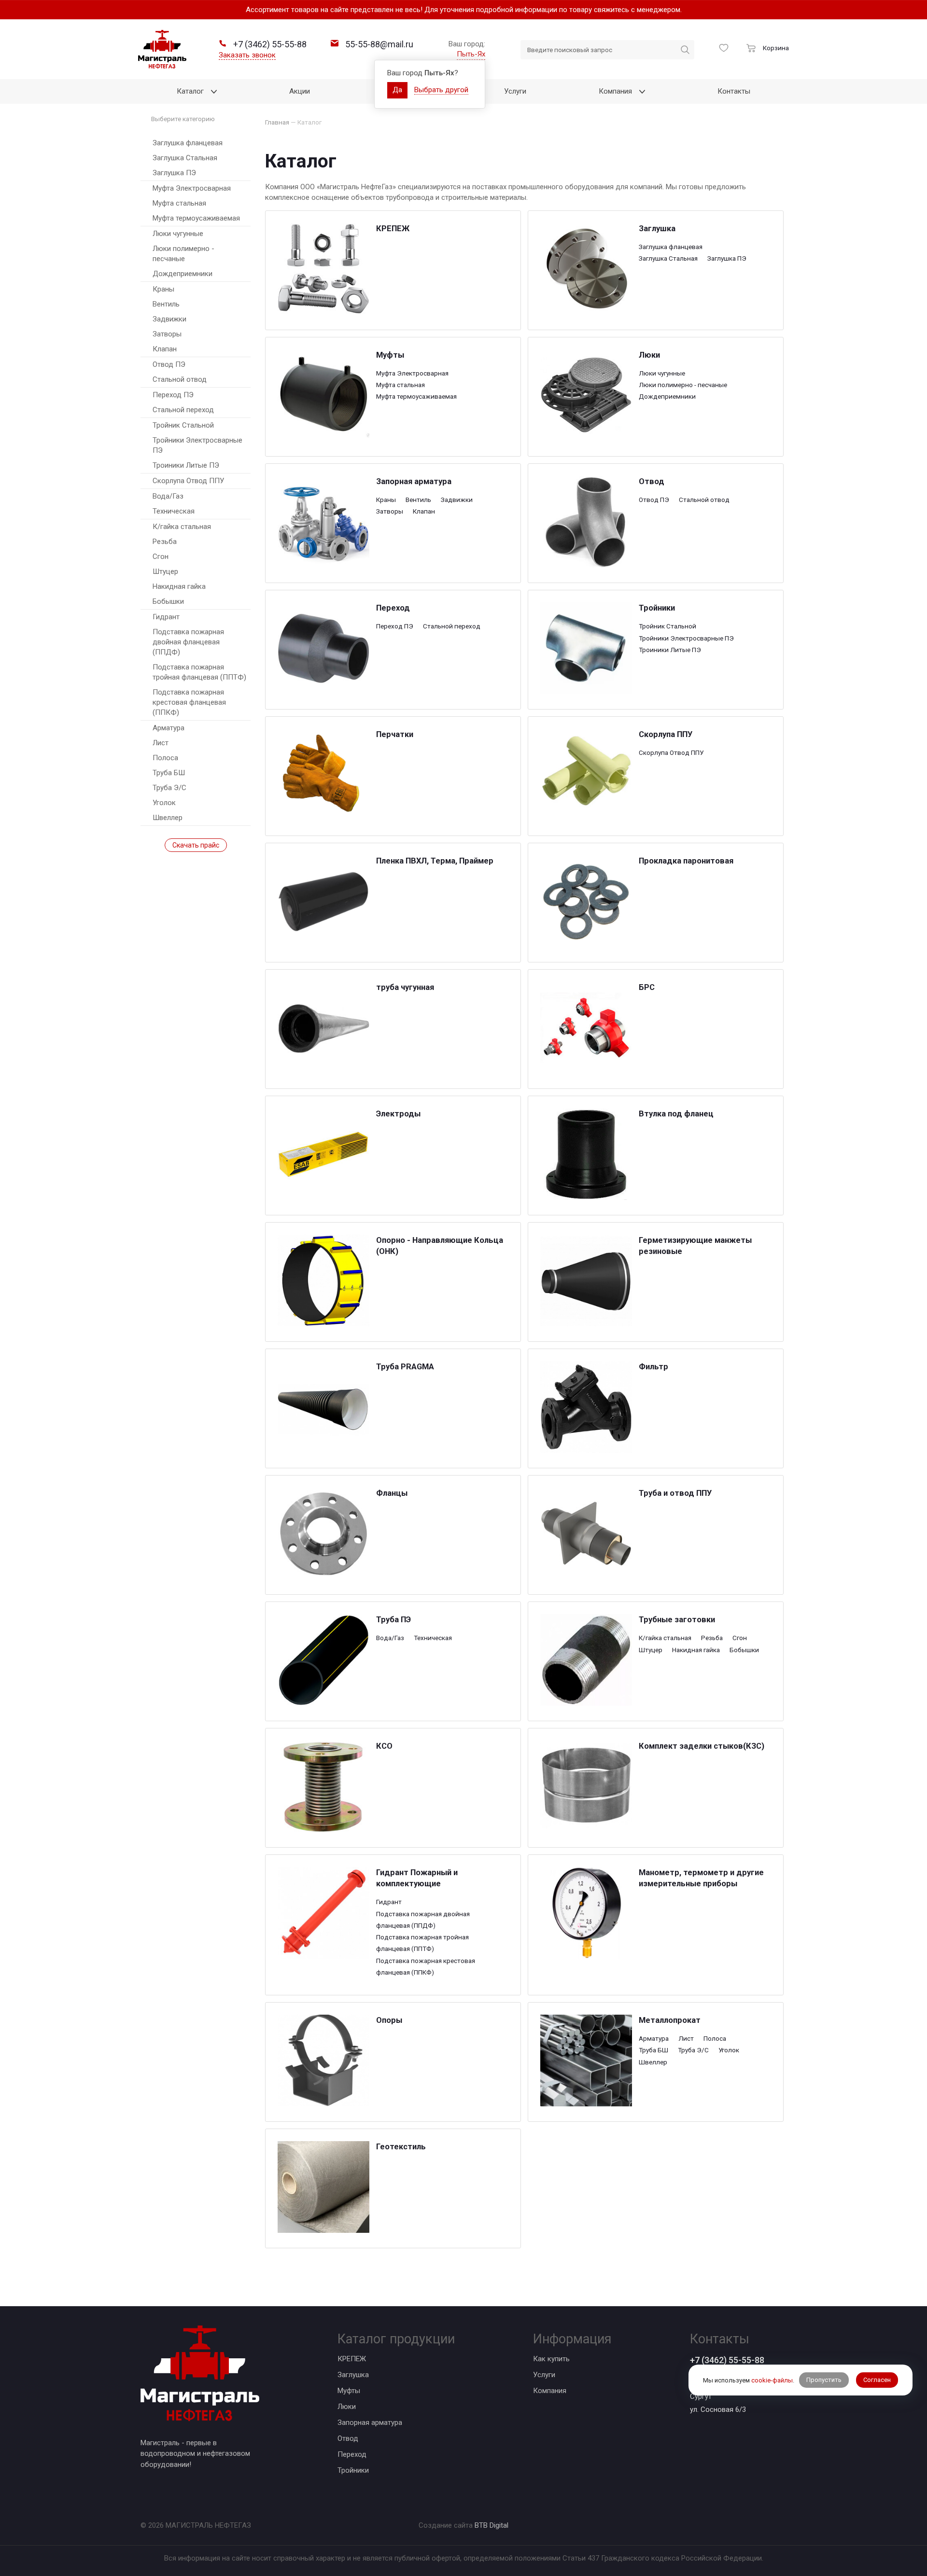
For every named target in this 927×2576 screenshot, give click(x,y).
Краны (163, 289)
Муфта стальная (179, 203)
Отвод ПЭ (169, 364)
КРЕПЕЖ (393, 229)
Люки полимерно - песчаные (183, 254)
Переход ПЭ (173, 395)
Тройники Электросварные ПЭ (197, 445)
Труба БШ (169, 773)
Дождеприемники (183, 274)
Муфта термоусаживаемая (196, 218)
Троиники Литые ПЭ (186, 465)
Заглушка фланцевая (188, 143)
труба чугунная (405, 987)
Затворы (167, 334)
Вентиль (166, 304)
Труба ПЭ (393, 1620)
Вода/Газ (168, 496)
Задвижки (169, 319)
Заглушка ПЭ (174, 173)
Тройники (657, 608)
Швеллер (168, 818)
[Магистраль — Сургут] (162, 49)
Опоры (389, 2020)
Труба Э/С (169, 788)
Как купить (551, 2359)
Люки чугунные (178, 234)
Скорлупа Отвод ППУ (188, 481)
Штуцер (165, 571)
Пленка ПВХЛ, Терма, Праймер (435, 861)
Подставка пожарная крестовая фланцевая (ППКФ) (189, 702)
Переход (393, 608)
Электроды (398, 1114)
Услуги (544, 2375)
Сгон (161, 557)
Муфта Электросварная (192, 188)
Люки (649, 355)
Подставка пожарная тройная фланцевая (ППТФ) (199, 672)
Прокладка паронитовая (686, 861)
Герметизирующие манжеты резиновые (695, 1246)
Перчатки (395, 734)
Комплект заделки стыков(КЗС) (702, 1746)
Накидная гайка (179, 586)
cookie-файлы (772, 2380)
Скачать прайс (196, 845)
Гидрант (166, 617)
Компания (550, 2391)
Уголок (164, 803)
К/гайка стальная (182, 527)
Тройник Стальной (183, 425)
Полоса (165, 758)
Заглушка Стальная (185, 158)
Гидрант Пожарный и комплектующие (417, 1878)
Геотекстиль (401, 2147)
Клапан (165, 349)
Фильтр (653, 1367)
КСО (384, 1746)
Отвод (652, 481)
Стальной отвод (180, 379)
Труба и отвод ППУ (675, 1493)
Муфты (390, 355)
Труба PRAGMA (405, 1367)
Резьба (165, 542)
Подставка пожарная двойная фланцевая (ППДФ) (188, 642)
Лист (161, 743)
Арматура (169, 728)
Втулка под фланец (676, 1114)
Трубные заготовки (677, 1620)
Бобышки (168, 601)
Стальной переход (183, 410)
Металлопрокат (670, 2020)
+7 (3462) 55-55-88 (727, 2360)
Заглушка (657, 229)
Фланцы (392, 1493)
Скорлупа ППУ (666, 734)
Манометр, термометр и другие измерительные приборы (701, 1878)
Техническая (174, 511)
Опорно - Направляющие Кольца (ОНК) (440, 1246)
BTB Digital (492, 2525)
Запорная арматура (414, 481)
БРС (647, 987)
